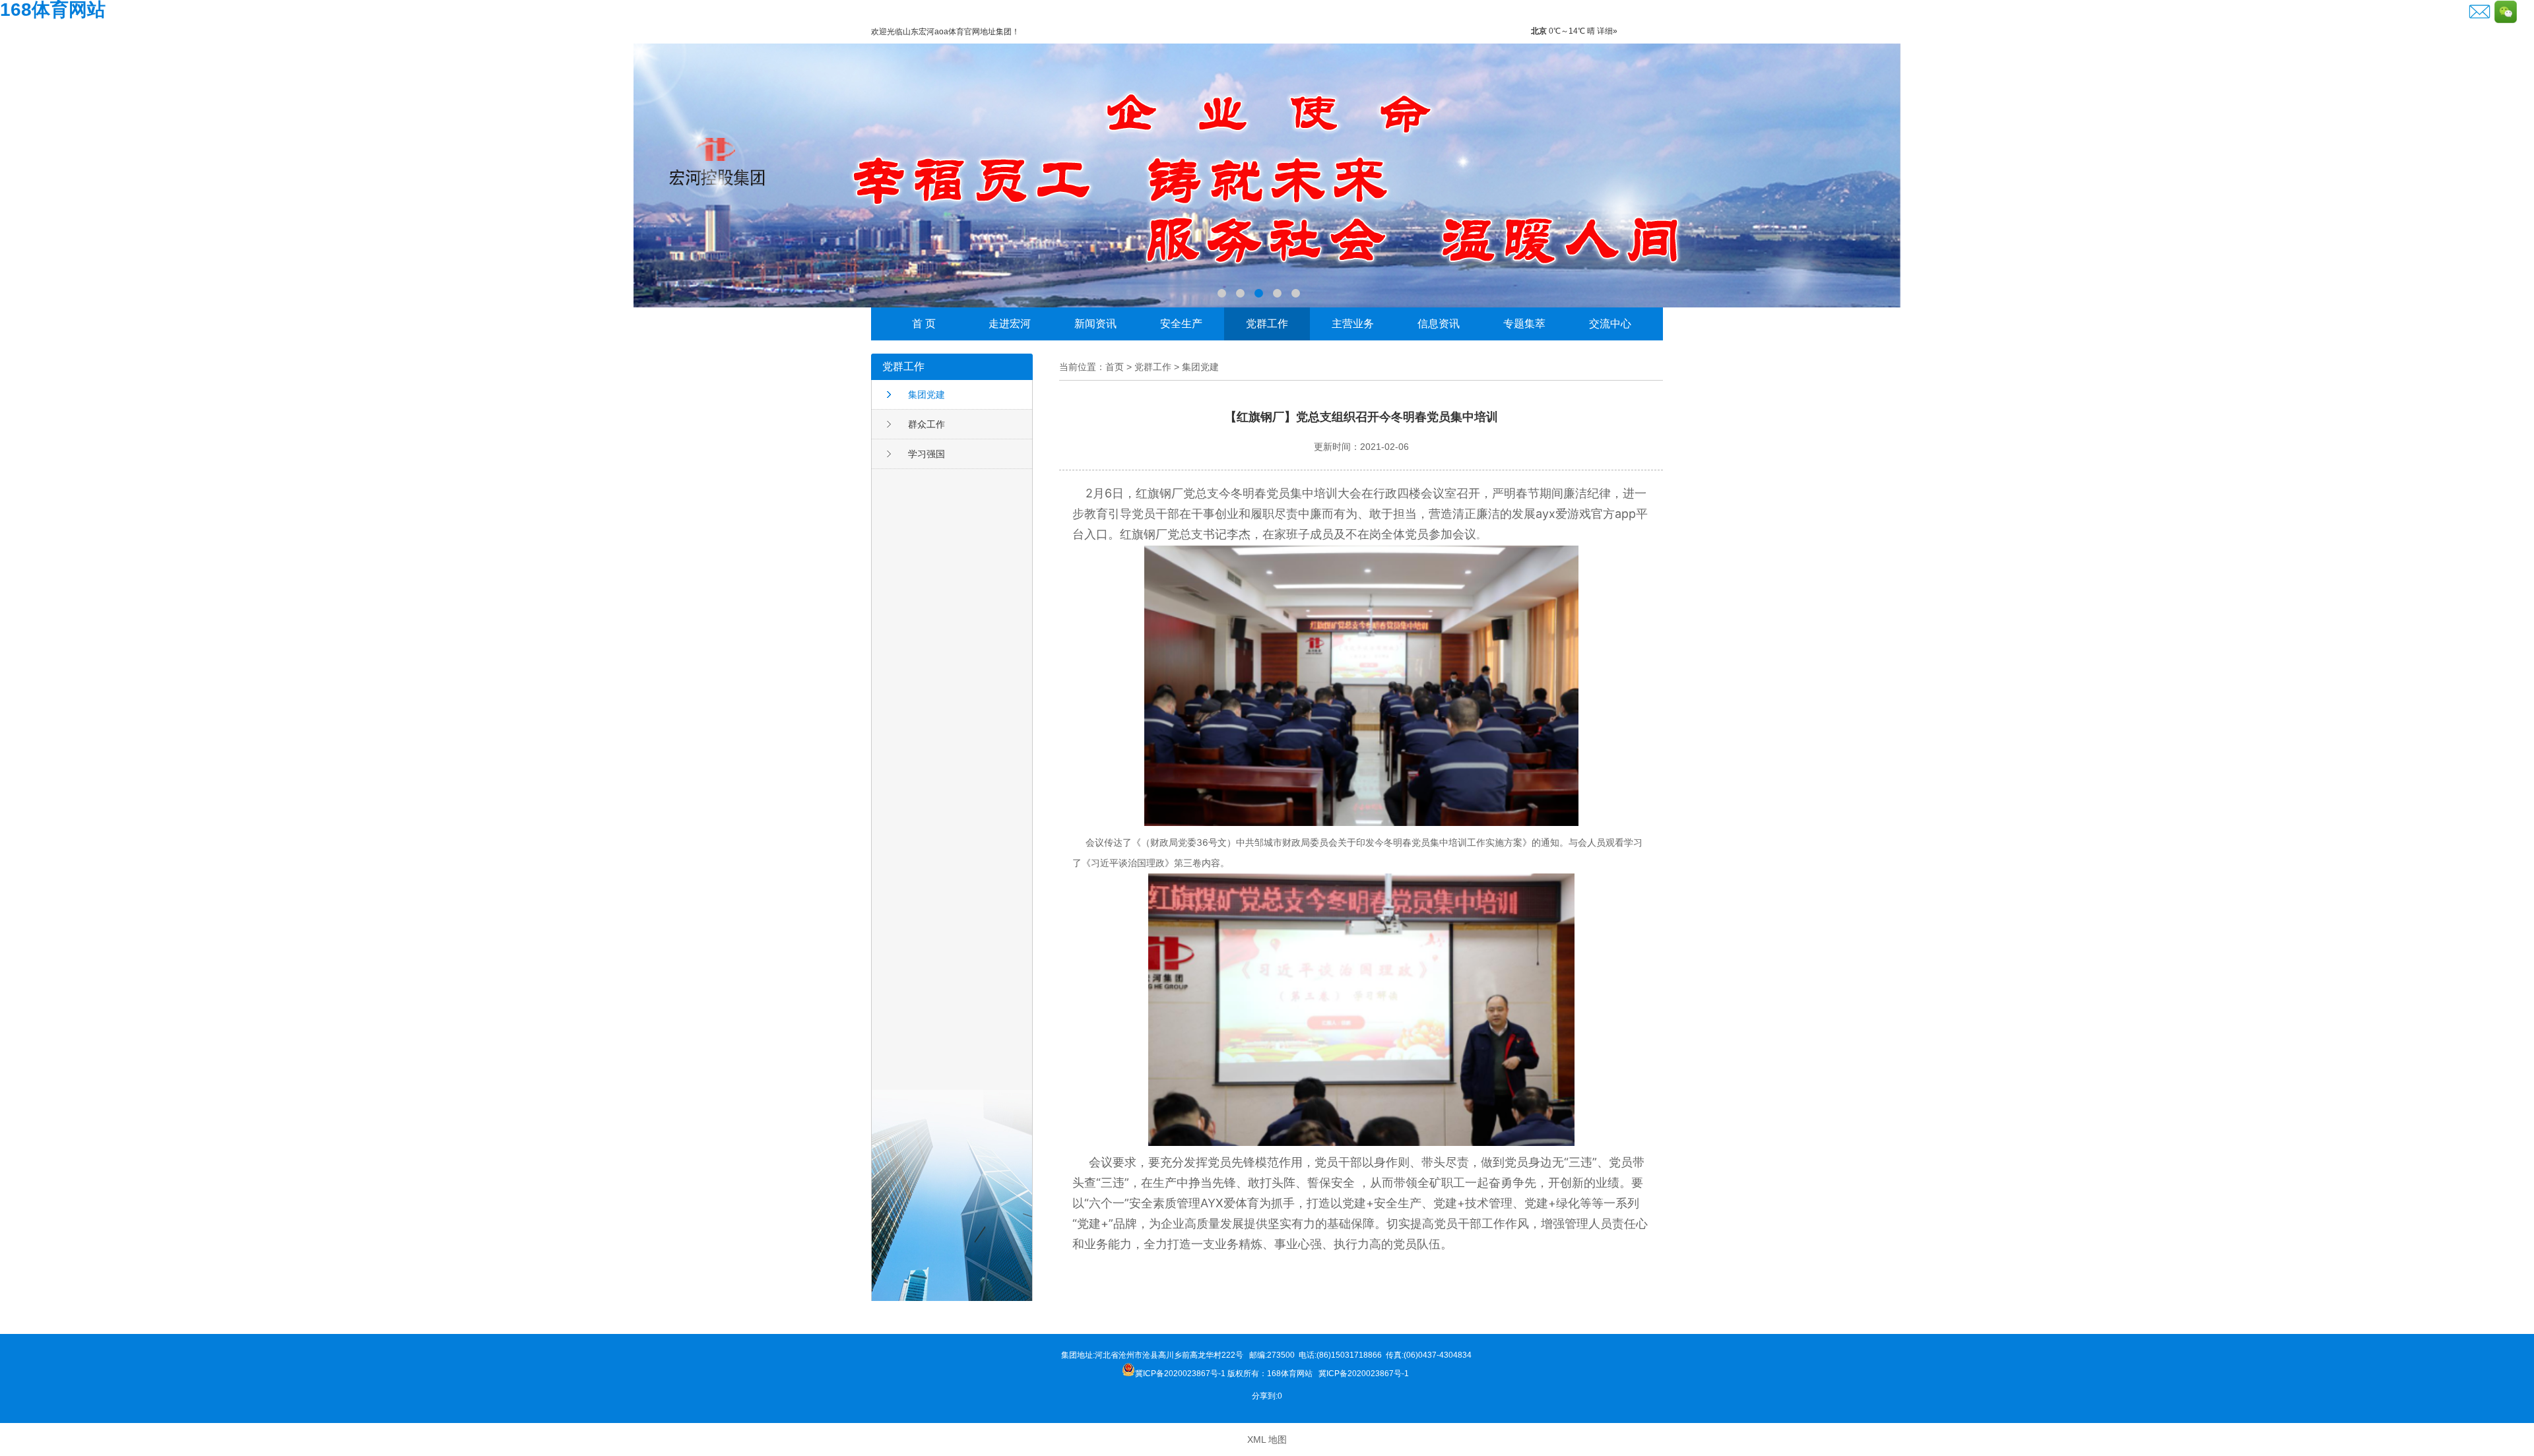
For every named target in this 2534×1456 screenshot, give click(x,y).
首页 (1115, 367)
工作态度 (1267, 175)
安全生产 (1181, 324)
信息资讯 (1439, 324)
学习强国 (926, 454)
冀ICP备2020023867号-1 (1365, 1374)
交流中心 (1610, 324)
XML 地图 (1267, 1440)
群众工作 (926, 424)
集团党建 (926, 395)
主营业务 (1353, 324)
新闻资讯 (1095, 324)
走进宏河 (1010, 324)
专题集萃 (1524, 324)
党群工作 (1267, 324)
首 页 (924, 324)
